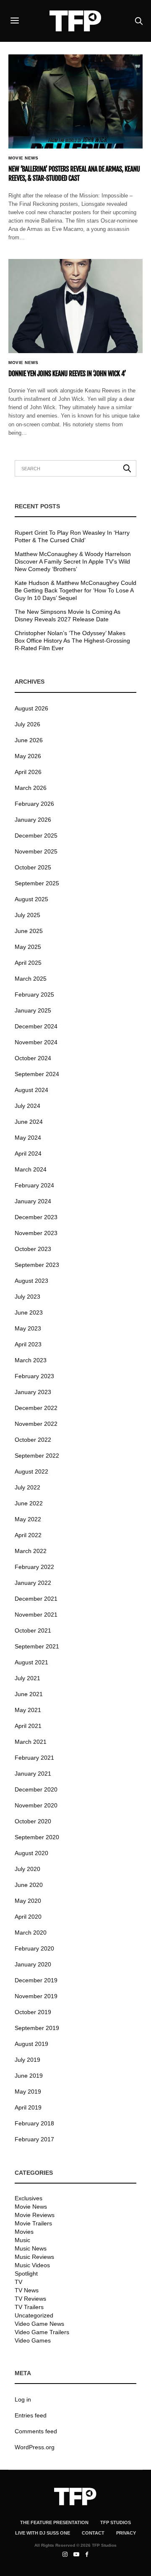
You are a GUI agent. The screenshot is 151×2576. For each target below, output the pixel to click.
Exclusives (29, 2198)
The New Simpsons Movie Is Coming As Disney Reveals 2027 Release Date (68, 615)
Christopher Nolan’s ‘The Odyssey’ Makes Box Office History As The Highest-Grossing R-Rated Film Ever (72, 641)
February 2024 (34, 1185)
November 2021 (36, 1615)
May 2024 (28, 1138)
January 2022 (33, 1583)
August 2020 (31, 1853)
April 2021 (28, 1726)
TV (18, 2282)
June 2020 (29, 1885)
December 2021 (36, 1599)
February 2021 (34, 1758)
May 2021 (28, 1710)
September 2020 (37, 1837)
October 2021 (33, 1630)
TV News (27, 2290)
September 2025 (37, 883)
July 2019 (27, 2060)
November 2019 (36, 1996)
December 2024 (36, 1026)
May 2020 (28, 1901)
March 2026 (31, 788)
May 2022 (28, 1519)
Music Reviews (34, 2257)
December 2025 (36, 836)
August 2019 (31, 2044)
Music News (31, 2248)
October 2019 (33, 2012)
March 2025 (31, 979)
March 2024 (31, 1169)
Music (22, 2240)
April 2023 (28, 1344)
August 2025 (31, 899)
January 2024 (33, 1201)
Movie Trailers (33, 2223)
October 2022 (33, 1440)
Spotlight (26, 2274)
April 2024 (28, 1153)
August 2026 (31, 708)
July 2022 (27, 1487)
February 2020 (34, 1948)
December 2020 (36, 1789)
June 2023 (29, 1312)
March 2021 (31, 1742)
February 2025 (34, 995)
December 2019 (36, 1980)
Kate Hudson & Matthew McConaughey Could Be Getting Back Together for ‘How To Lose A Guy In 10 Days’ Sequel (75, 590)
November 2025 (36, 851)
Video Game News (39, 2324)
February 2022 (34, 1567)
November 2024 (36, 1042)
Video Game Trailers (42, 2332)
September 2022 (37, 1456)
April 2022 (28, 1535)
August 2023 (31, 1281)
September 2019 (37, 2028)
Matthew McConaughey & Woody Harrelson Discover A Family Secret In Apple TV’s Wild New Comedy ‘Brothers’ (73, 561)
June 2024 (29, 1122)
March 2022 (31, 1551)
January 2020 (33, 1964)
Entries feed (31, 2415)
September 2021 (37, 1646)
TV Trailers (29, 2307)
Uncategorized (34, 2315)
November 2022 (36, 1424)
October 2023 (33, 1249)
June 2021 (29, 1694)
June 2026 (29, 740)
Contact (93, 2533)
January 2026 (33, 820)
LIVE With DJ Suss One (43, 2533)
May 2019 (28, 2092)
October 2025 (33, 867)
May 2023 (28, 1328)
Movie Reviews (35, 2215)
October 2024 (33, 1058)
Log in (23, 2399)
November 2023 (36, 1233)
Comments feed (36, 2431)
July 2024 (27, 1106)
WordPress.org (35, 2447)
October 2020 (33, 1821)
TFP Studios (116, 2522)
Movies (24, 2232)
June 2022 (29, 1503)
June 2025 (29, 931)
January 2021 (33, 1774)
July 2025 (27, 915)
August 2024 (31, 1090)
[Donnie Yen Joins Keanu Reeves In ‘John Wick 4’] (75, 306)
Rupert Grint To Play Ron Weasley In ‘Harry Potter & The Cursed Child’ (72, 536)
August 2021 (31, 1662)
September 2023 (37, 1265)
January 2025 (33, 1010)
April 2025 (28, 963)
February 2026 (34, 804)
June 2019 (29, 2076)
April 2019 (28, 2107)
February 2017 (34, 2139)
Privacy (126, 2533)
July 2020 (27, 1869)
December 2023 (36, 1217)
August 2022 (31, 1471)
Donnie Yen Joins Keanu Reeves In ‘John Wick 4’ (67, 374)
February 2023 (34, 1376)
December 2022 (36, 1408)
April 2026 (28, 772)
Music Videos (32, 2265)
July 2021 (27, 1678)
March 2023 (31, 1360)
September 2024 (37, 1074)
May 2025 (28, 947)
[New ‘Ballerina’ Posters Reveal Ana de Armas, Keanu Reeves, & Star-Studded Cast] (75, 101)
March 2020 (31, 1933)
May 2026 (28, 756)
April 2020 (28, 1917)
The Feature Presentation (54, 2522)
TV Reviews (30, 2299)
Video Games (33, 2340)
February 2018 (34, 2123)
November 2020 (36, 1805)
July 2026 (27, 724)
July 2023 (27, 1297)
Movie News (23, 158)
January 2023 (33, 1392)
